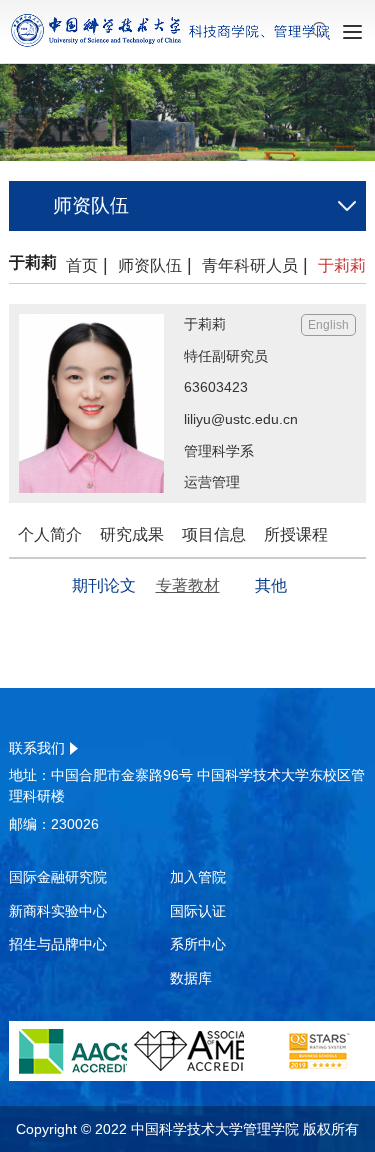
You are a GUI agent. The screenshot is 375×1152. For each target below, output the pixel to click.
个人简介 (50, 534)
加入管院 (198, 877)
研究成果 (132, 534)
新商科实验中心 (58, 911)
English (328, 325)
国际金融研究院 (58, 877)
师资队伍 (150, 265)
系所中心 (198, 944)
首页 (82, 265)
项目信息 (214, 534)
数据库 (191, 978)
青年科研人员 (255, 265)
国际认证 (198, 911)
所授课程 (296, 534)
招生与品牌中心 (58, 944)
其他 (271, 585)
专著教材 (188, 585)
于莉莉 (342, 265)
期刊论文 (104, 585)
